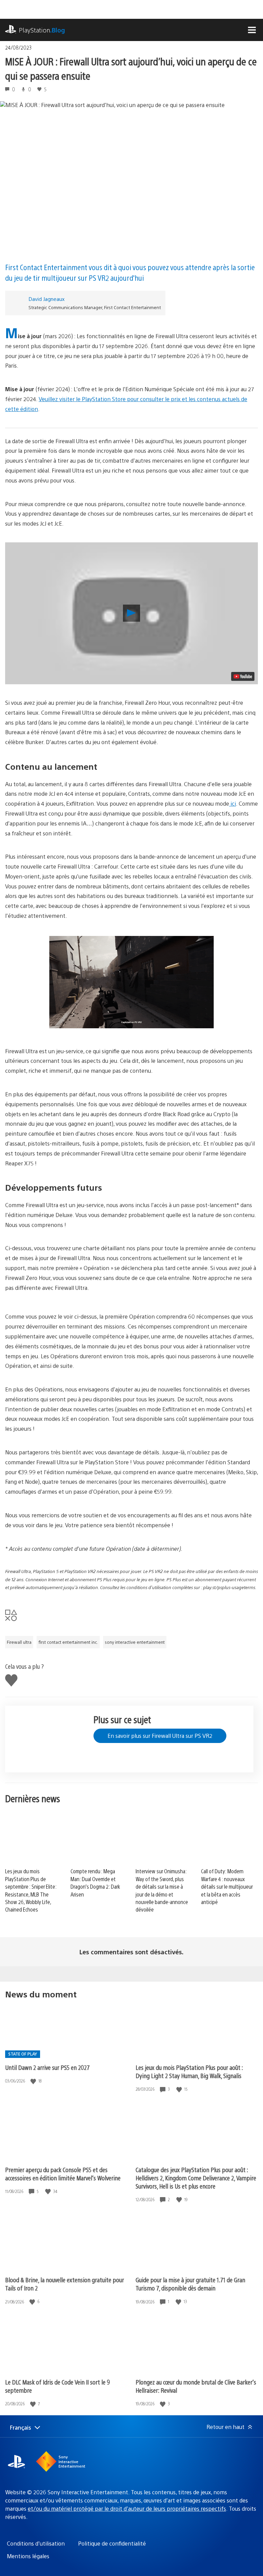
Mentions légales (28, 2556)
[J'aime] (34, 2081)
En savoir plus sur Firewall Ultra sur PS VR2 (160, 1736)
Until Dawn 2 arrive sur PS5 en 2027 (47, 2067)
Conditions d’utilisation (36, 2543)
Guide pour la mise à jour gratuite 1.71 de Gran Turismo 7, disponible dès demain (190, 2284)
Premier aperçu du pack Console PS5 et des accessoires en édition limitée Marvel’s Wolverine (63, 2174)
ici (233, 803)
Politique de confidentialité (112, 2543)
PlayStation (42, 30)
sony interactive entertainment (135, 1642)
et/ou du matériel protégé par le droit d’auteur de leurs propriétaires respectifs (127, 2508)
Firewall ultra (19, 1642)
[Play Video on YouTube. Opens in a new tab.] (243, 676)
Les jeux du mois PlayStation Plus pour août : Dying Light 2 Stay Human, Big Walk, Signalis (189, 2071)
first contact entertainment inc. (68, 1642)
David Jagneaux (47, 299)
